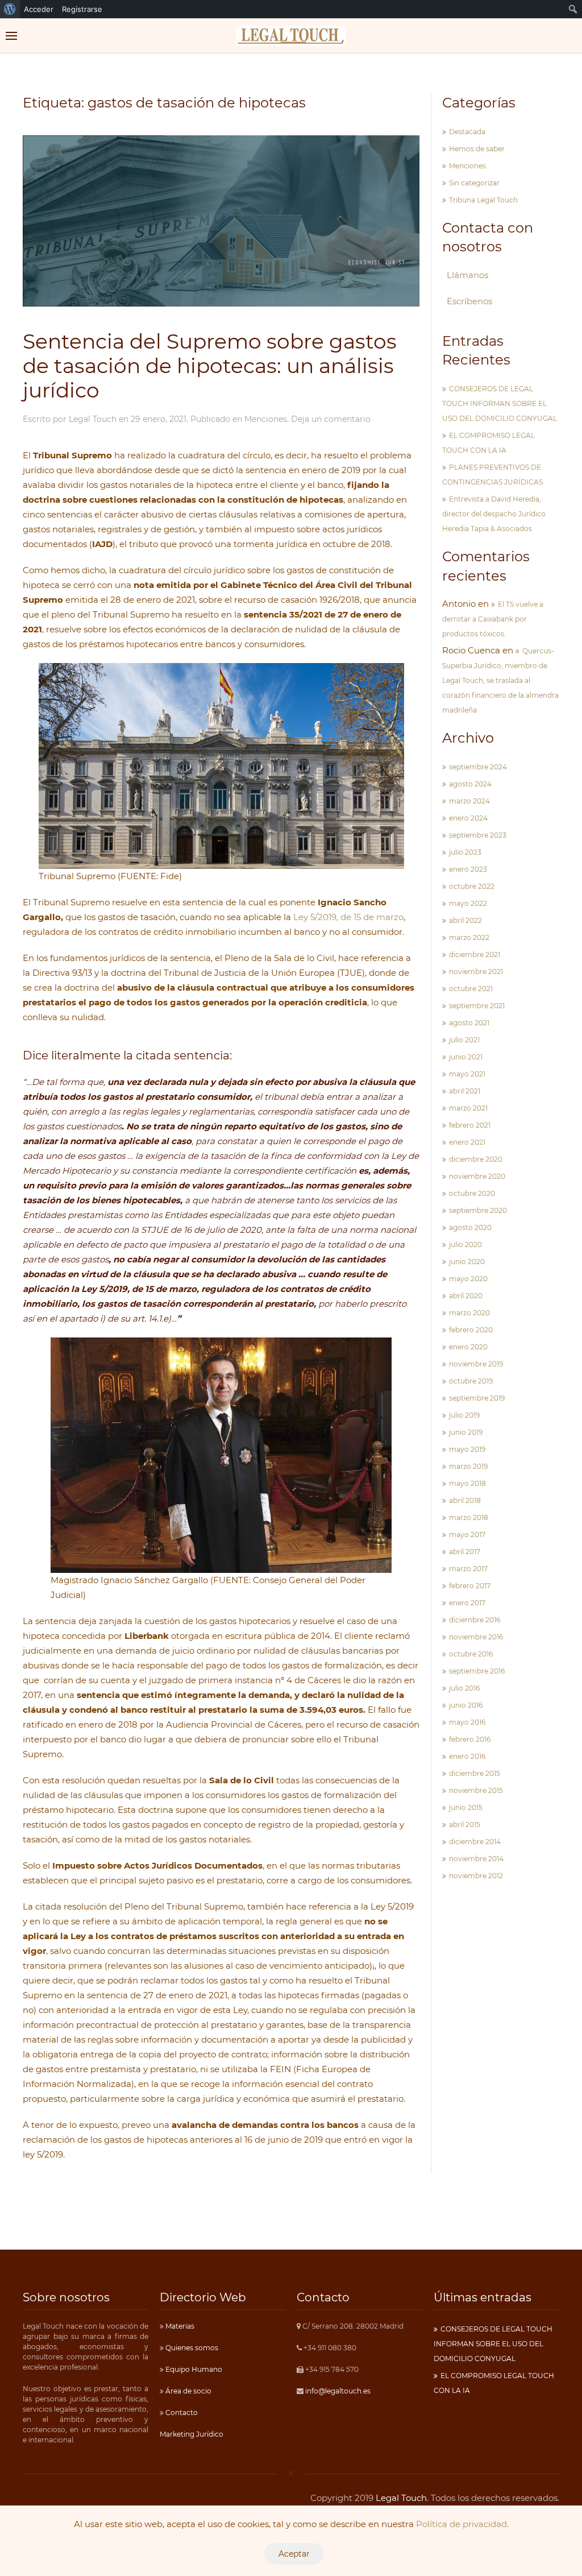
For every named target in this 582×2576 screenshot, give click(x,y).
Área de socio (188, 2391)
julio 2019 (464, 1415)
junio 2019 (466, 1432)
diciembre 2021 (475, 954)
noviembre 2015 (476, 1790)
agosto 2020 (470, 1227)
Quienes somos (191, 2348)
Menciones (266, 419)
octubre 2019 (471, 1381)
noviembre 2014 (476, 1859)
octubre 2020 (472, 1193)
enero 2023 (468, 869)
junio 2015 (466, 1807)
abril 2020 (466, 1296)
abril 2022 (465, 920)
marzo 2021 (468, 1108)
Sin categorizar (474, 183)
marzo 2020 (469, 1313)
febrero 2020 (471, 1330)
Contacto (181, 2413)
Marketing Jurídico (192, 2434)
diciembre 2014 (475, 1842)
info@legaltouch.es (338, 2391)
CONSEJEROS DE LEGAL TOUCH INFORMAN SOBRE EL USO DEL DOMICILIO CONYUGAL (500, 403)
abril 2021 (465, 1091)
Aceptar (294, 2554)
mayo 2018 (467, 1483)
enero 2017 (467, 1603)
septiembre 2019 (477, 1398)
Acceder (39, 9)
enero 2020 (468, 1347)
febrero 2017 (470, 1586)
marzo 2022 (469, 937)
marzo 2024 (469, 801)
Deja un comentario (331, 419)
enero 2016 (467, 1756)
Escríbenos (469, 301)
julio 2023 (465, 852)
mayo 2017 (467, 1535)
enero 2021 (467, 1142)
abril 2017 (465, 1552)
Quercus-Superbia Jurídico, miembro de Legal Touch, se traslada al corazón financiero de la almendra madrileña (500, 680)
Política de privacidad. (462, 2524)
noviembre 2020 (477, 1176)
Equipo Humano (193, 2369)
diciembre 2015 (475, 1773)
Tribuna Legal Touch (483, 200)
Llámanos (467, 275)
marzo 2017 (468, 1569)
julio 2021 (464, 1040)
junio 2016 (466, 1705)
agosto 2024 (470, 784)
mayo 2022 (468, 903)
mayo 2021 (467, 1074)
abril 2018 (465, 1500)
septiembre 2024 (478, 767)
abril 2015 (465, 1825)
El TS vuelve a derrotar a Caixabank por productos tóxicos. (493, 619)
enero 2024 (468, 818)
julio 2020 (465, 1244)
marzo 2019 (468, 1466)
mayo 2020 (468, 1279)
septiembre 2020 (478, 1210)
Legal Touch (93, 419)
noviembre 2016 (476, 1637)
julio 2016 (464, 1688)
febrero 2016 (470, 1739)
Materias (179, 2326)
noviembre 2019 (476, 1364)
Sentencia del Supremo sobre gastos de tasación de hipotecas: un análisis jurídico (210, 366)
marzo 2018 (469, 1517)
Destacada (467, 132)
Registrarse (82, 9)
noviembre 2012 (476, 1876)
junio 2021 (466, 1057)
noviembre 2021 (476, 972)
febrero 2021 (470, 1125)
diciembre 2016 (475, 1620)
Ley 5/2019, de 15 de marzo (348, 917)
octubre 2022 (472, 886)
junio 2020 (467, 1262)
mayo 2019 (467, 1449)
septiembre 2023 (478, 835)
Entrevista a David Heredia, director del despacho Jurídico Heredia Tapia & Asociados (494, 514)
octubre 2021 (471, 989)
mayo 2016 (467, 1722)
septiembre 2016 (477, 1671)
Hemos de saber (477, 149)
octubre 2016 (471, 1654)
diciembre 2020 (476, 1159)
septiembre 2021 (477, 1006)
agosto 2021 (469, 1023)
